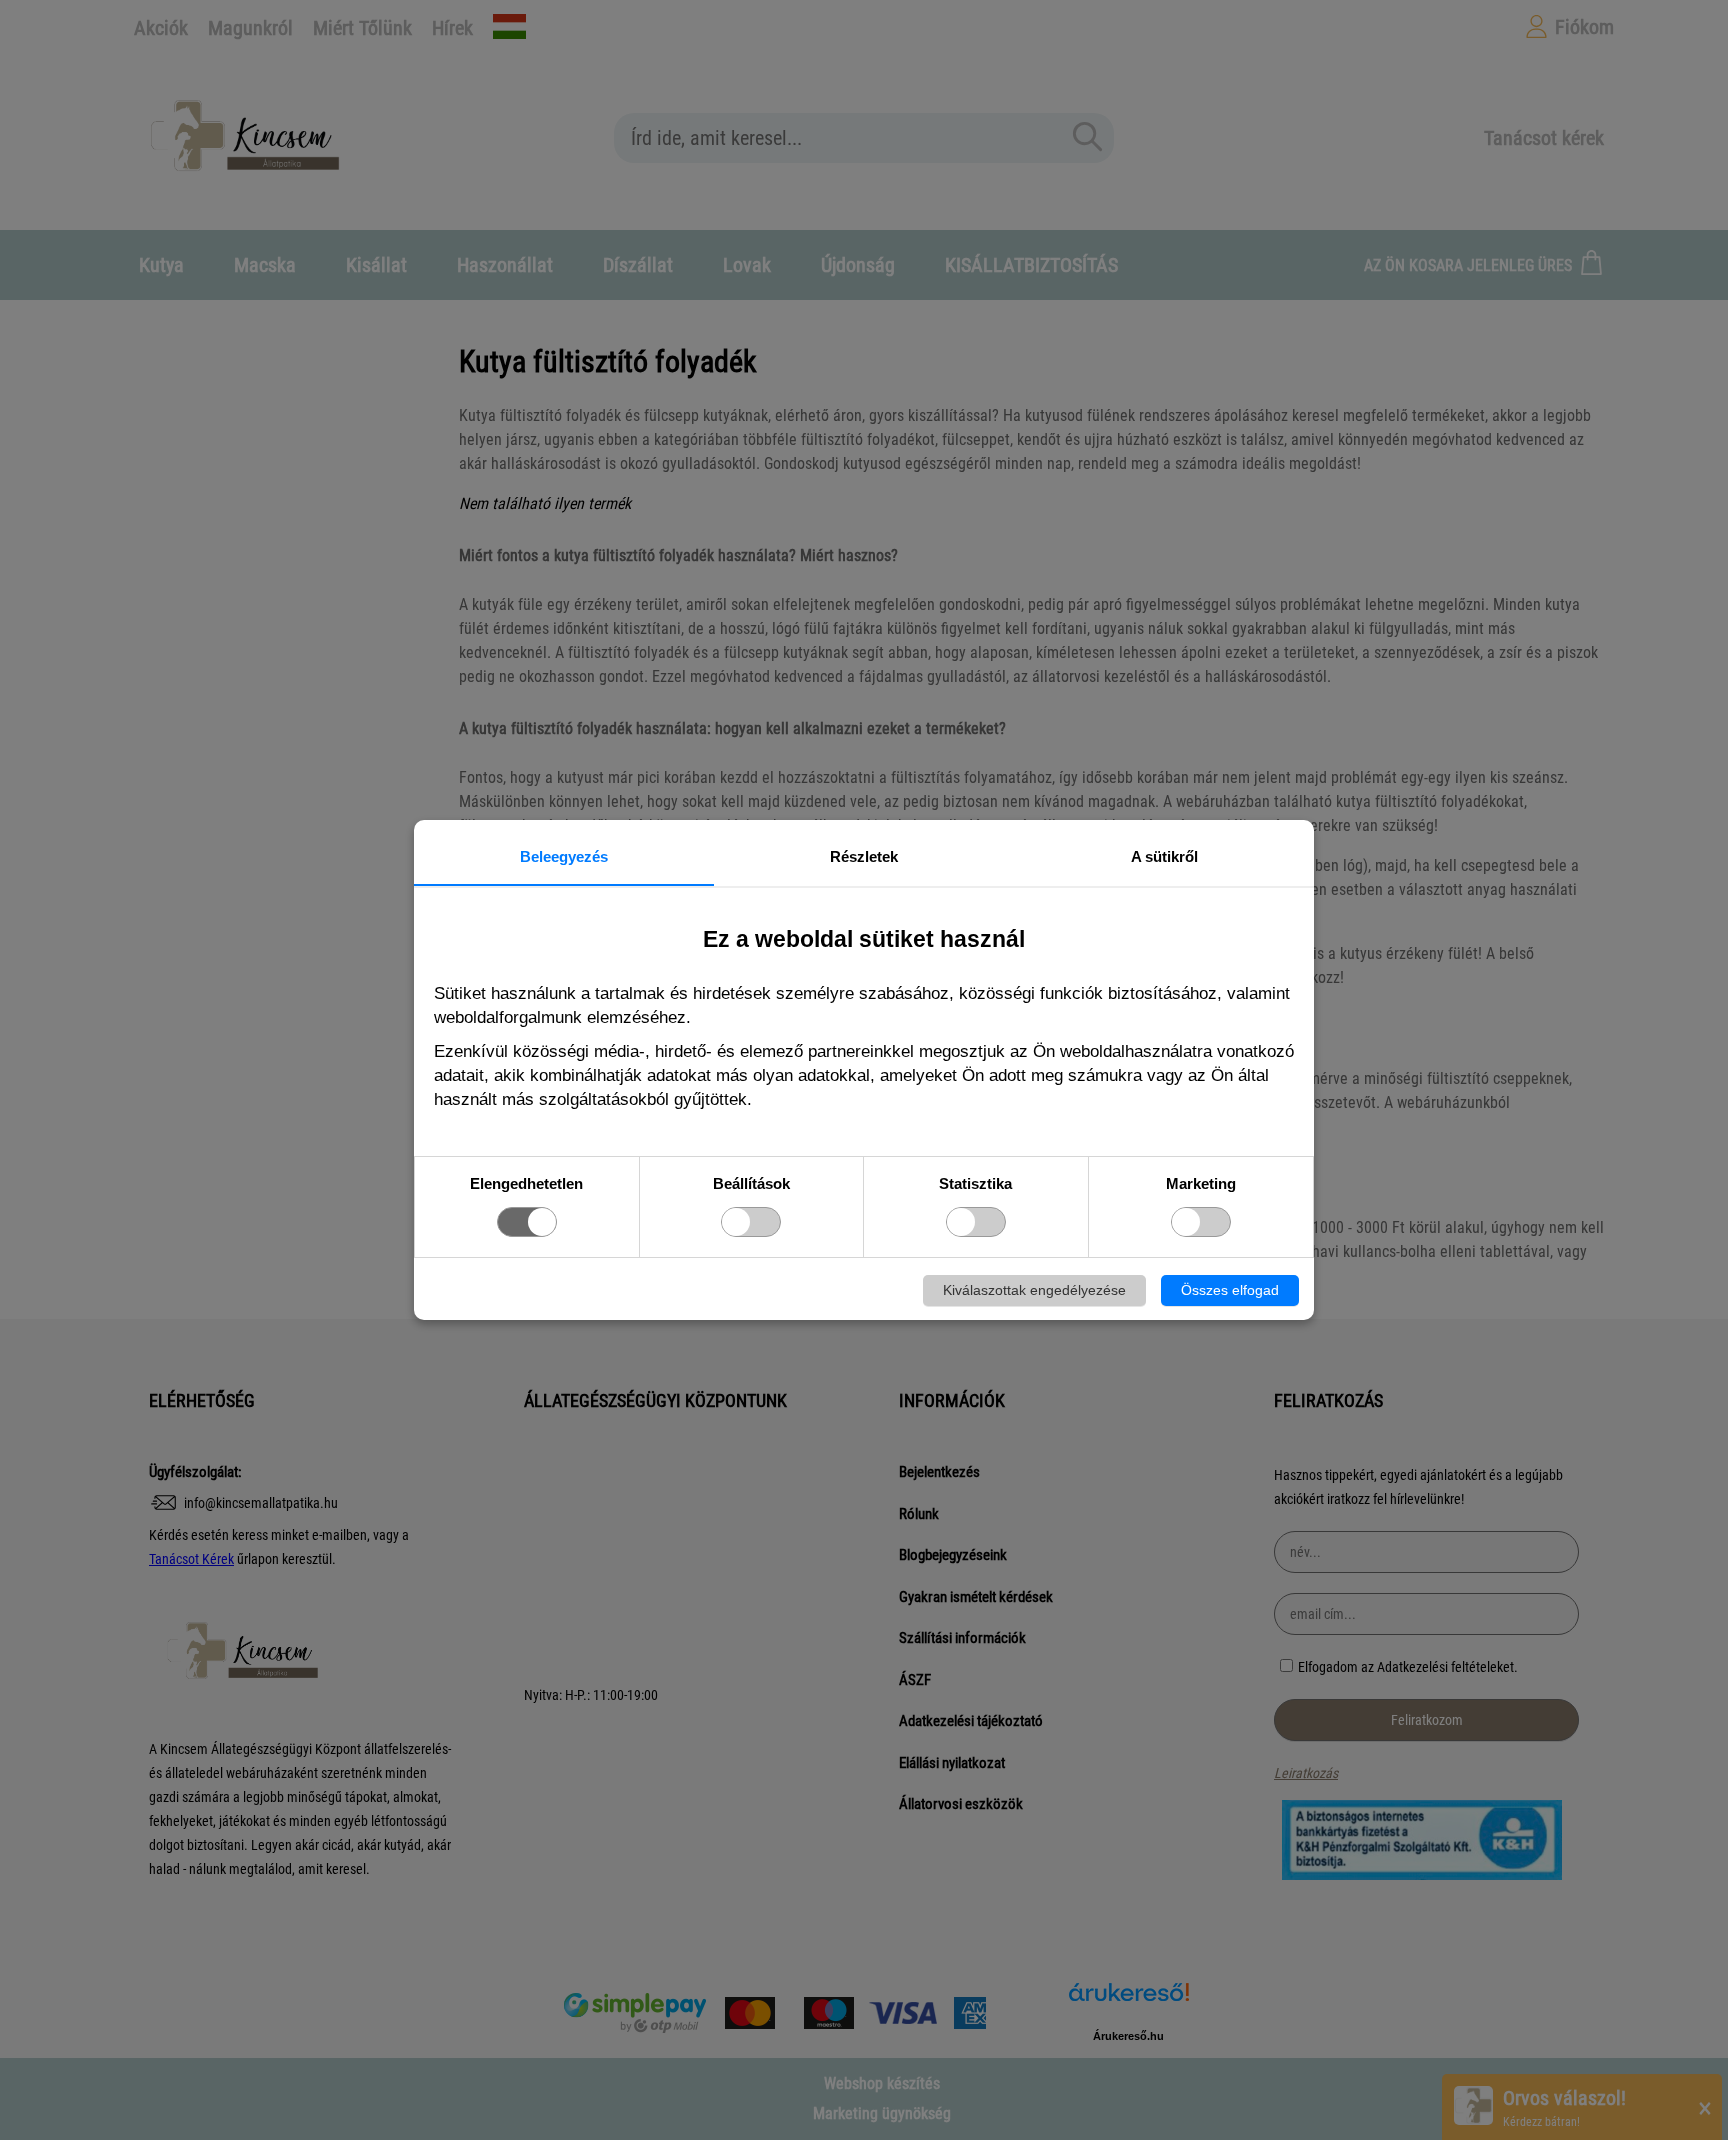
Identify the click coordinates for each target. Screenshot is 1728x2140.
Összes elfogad (1230, 1290)
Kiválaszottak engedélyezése (1034, 1290)
